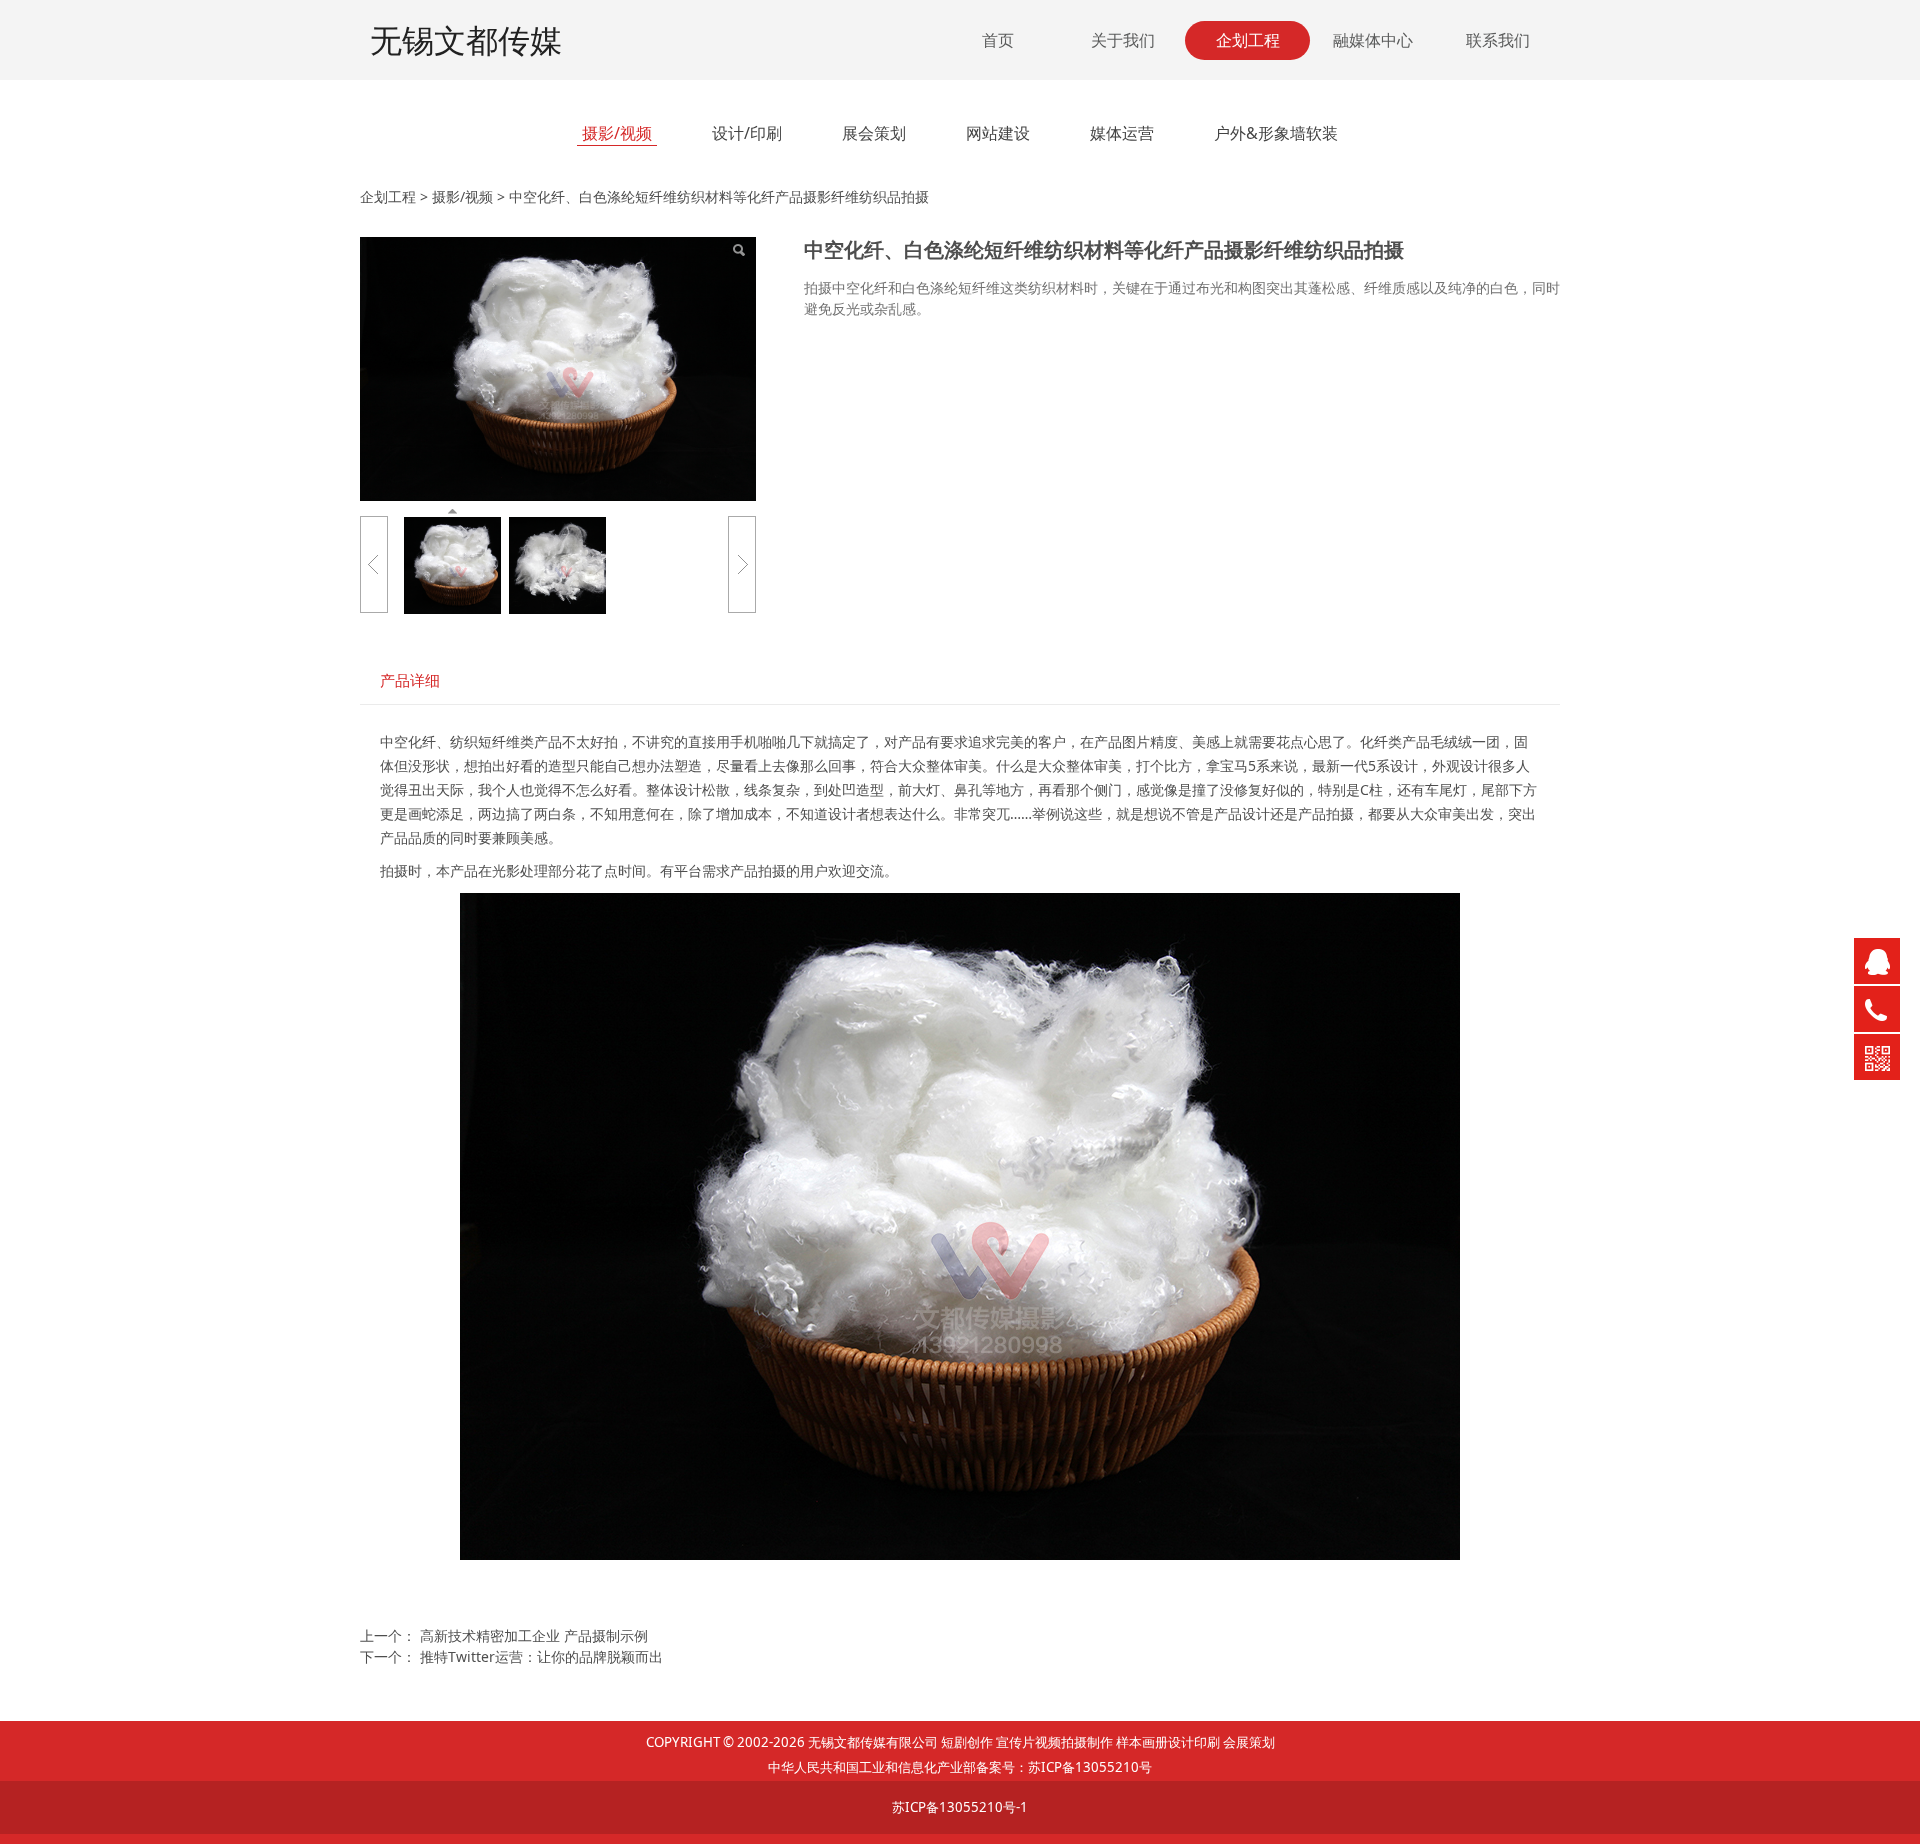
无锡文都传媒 (466, 39)
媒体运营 (1122, 133)
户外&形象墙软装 (1276, 133)
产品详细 (410, 680)
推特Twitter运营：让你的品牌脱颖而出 (541, 1656)
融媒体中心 (1373, 40)
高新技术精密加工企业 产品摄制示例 (534, 1635)
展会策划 (874, 133)
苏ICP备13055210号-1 (960, 1807)
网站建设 (998, 133)
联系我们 (1498, 40)
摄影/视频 (617, 133)
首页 (998, 40)
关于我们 (1123, 40)
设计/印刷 (747, 133)
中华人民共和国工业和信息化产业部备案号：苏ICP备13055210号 (960, 1767)
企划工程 (1248, 40)
